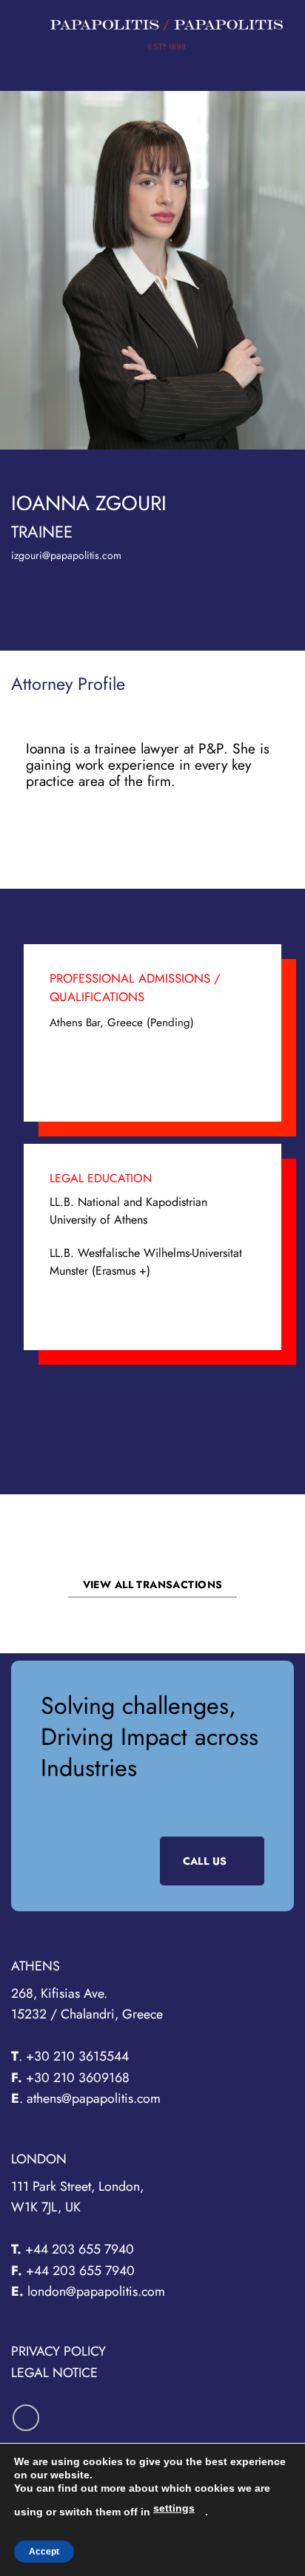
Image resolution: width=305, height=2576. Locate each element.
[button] (29, 34)
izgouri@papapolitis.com (66, 555)
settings (174, 2508)
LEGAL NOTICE (54, 2373)
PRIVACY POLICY (58, 2351)
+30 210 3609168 (78, 2078)
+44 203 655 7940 (78, 2249)
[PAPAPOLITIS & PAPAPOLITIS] (167, 34)
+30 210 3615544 (79, 2056)
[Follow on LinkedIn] (26, 2418)
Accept (44, 2552)
